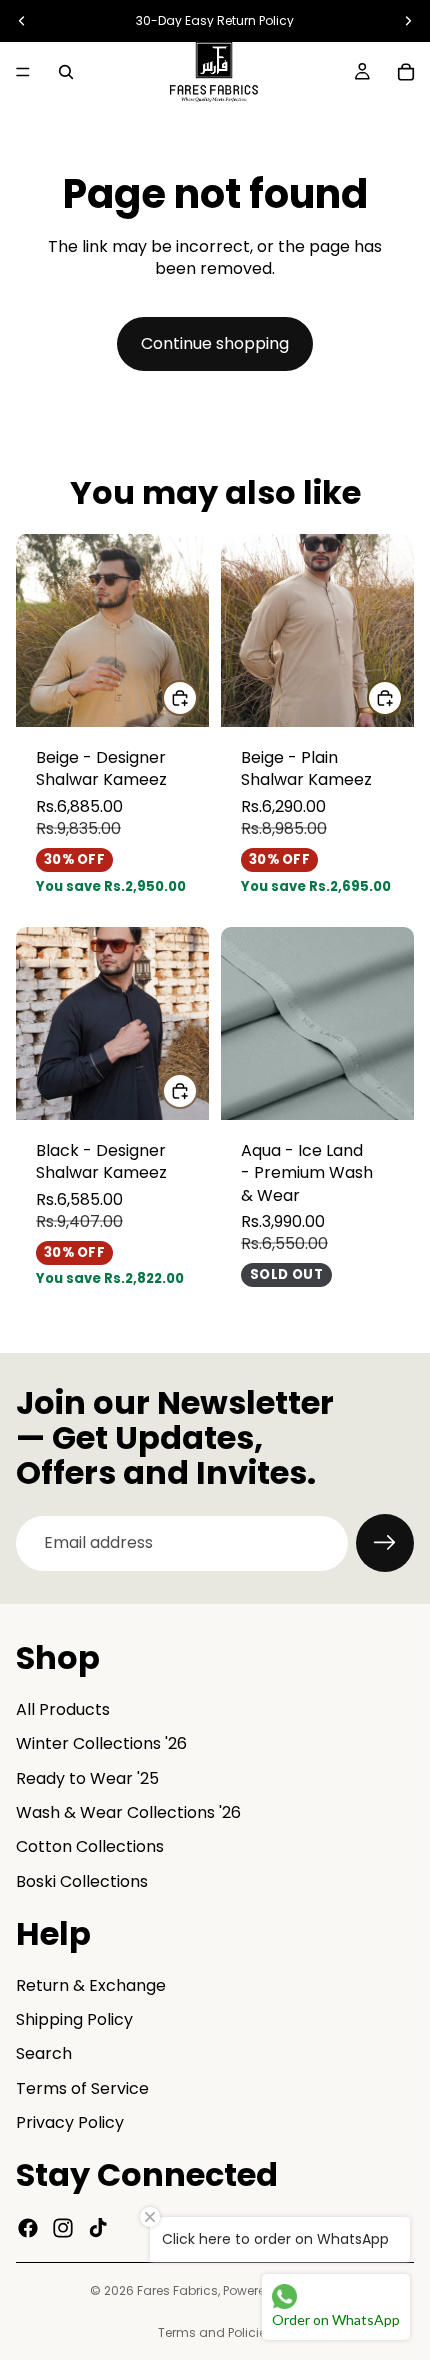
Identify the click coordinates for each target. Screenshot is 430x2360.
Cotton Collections (90, 1847)
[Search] (66, 72)
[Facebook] (28, 2228)
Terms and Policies (215, 2332)
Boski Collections (82, 1881)
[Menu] (23, 72)
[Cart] (406, 72)
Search (44, 2054)
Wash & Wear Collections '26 (128, 1812)
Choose (197, 697)
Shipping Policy (74, 2019)
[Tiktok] (98, 2228)
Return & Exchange (91, 1985)
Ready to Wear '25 (87, 1778)
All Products (63, 1709)
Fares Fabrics (177, 2290)
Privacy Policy (70, 2123)
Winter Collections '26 (101, 1744)
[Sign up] (385, 1543)
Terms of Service (82, 2088)
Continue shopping (215, 343)
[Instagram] (63, 2228)
